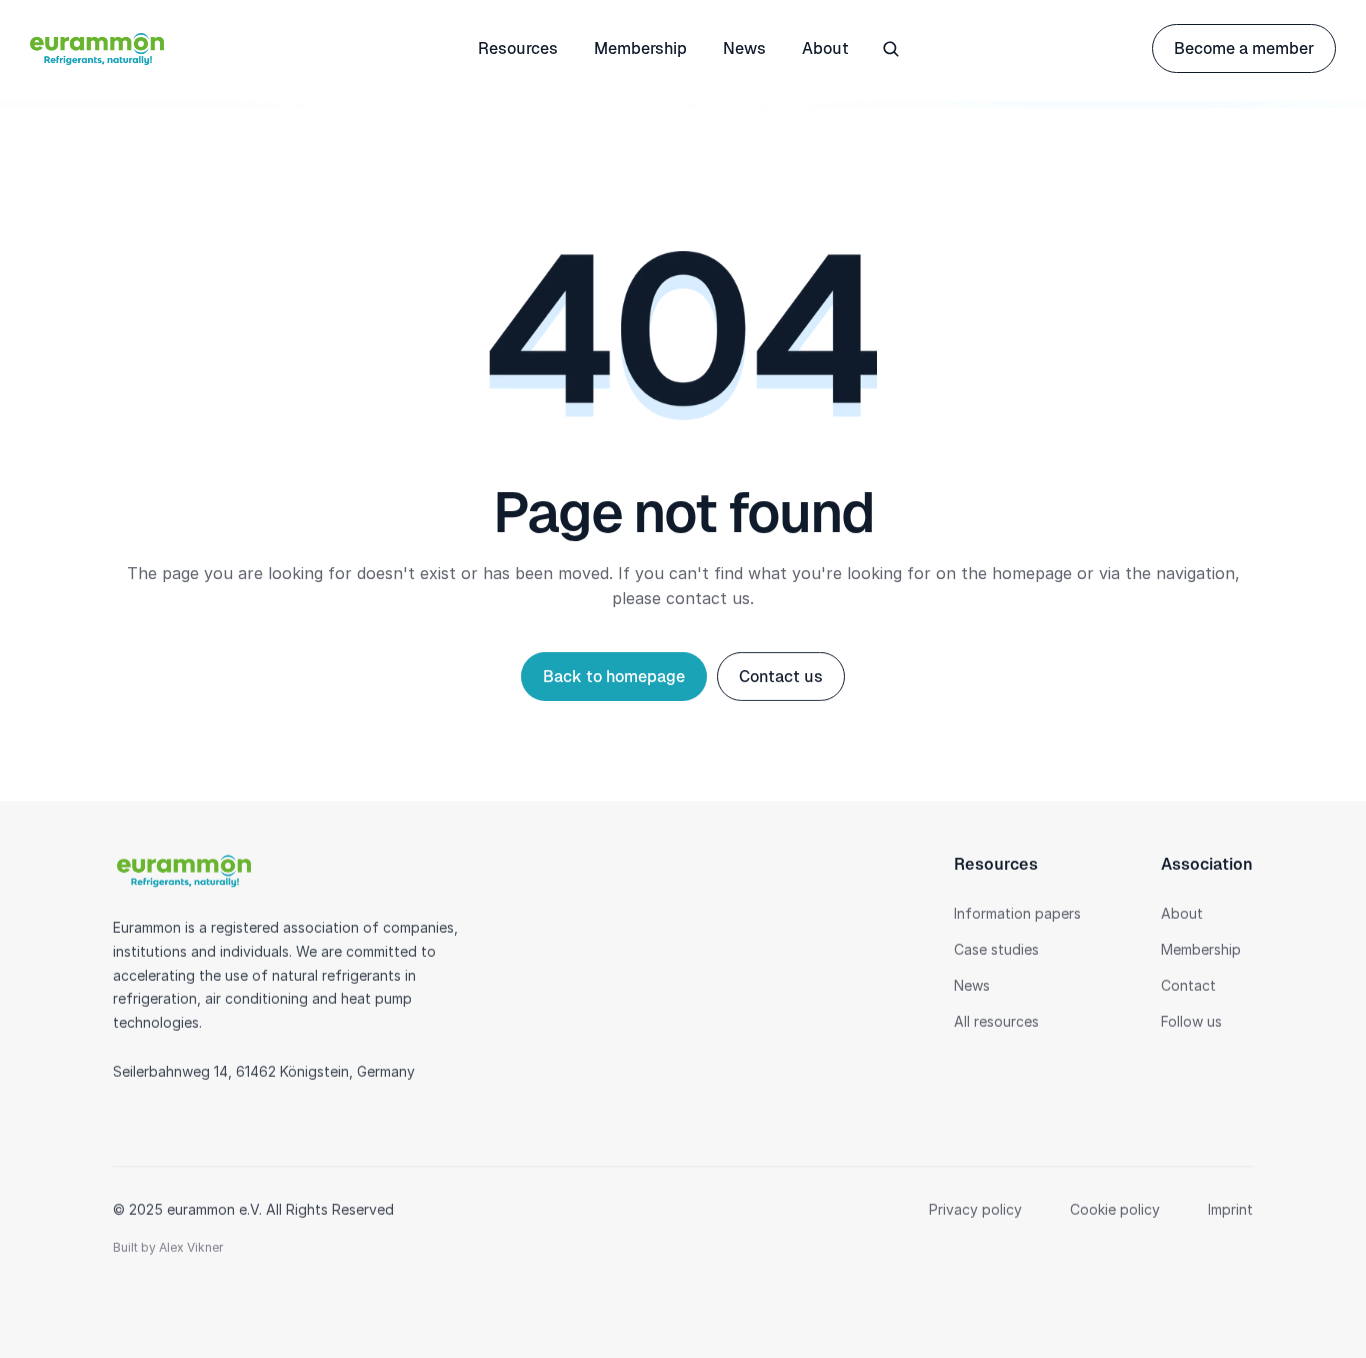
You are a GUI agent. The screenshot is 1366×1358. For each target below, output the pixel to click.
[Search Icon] (891, 49)
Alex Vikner (191, 1247)
